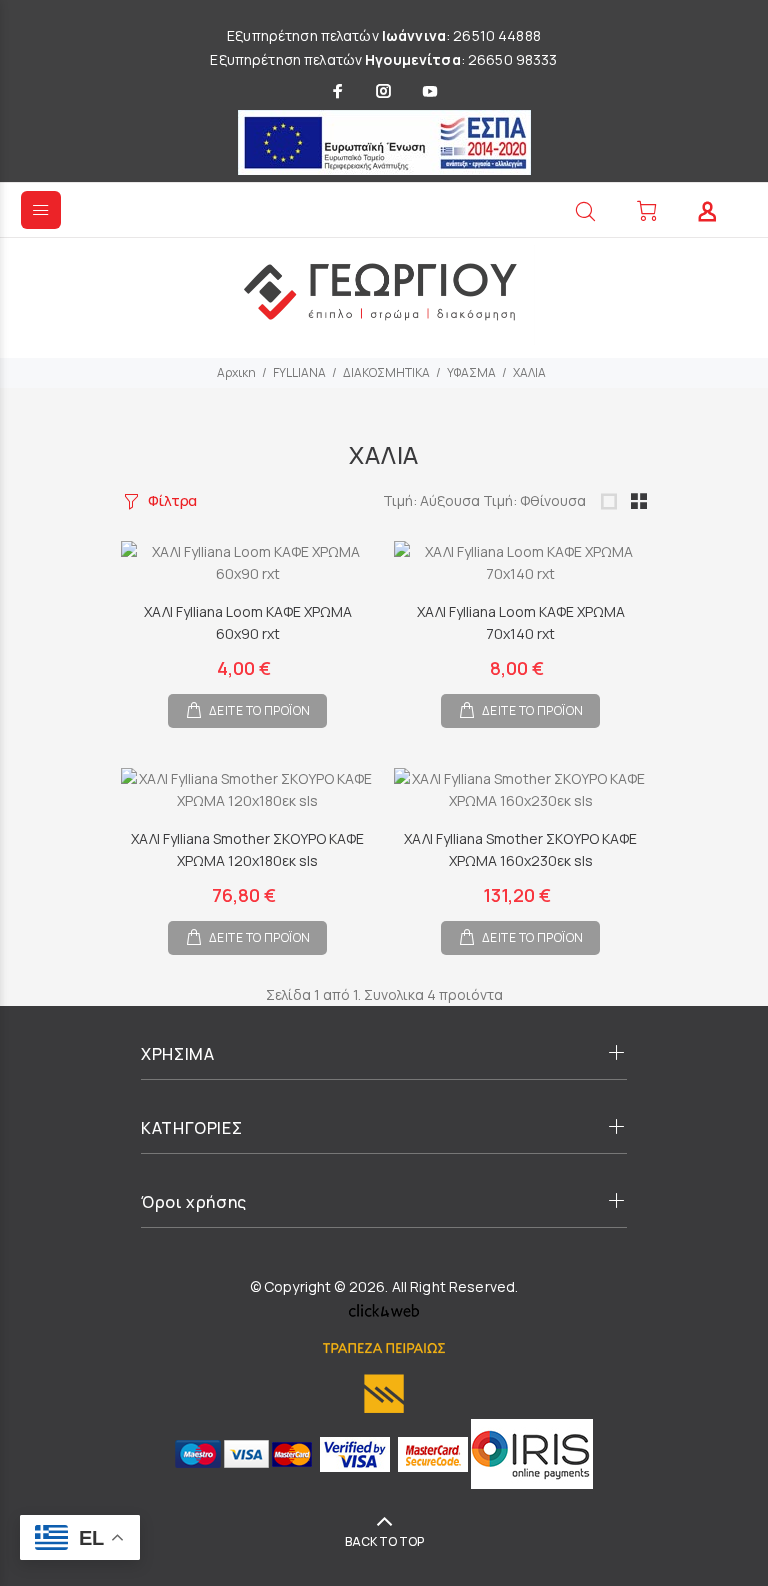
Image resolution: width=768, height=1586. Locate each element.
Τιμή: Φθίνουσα (534, 500)
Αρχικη (236, 372)
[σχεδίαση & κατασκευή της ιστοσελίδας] (384, 1308)
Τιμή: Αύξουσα (433, 500)
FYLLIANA (299, 372)
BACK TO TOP (384, 1541)
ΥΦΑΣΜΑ (471, 372)
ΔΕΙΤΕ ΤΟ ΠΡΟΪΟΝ (260, 710)
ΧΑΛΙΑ (529, 372)
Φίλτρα (172, 500)
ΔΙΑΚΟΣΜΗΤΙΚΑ (386, 372)
